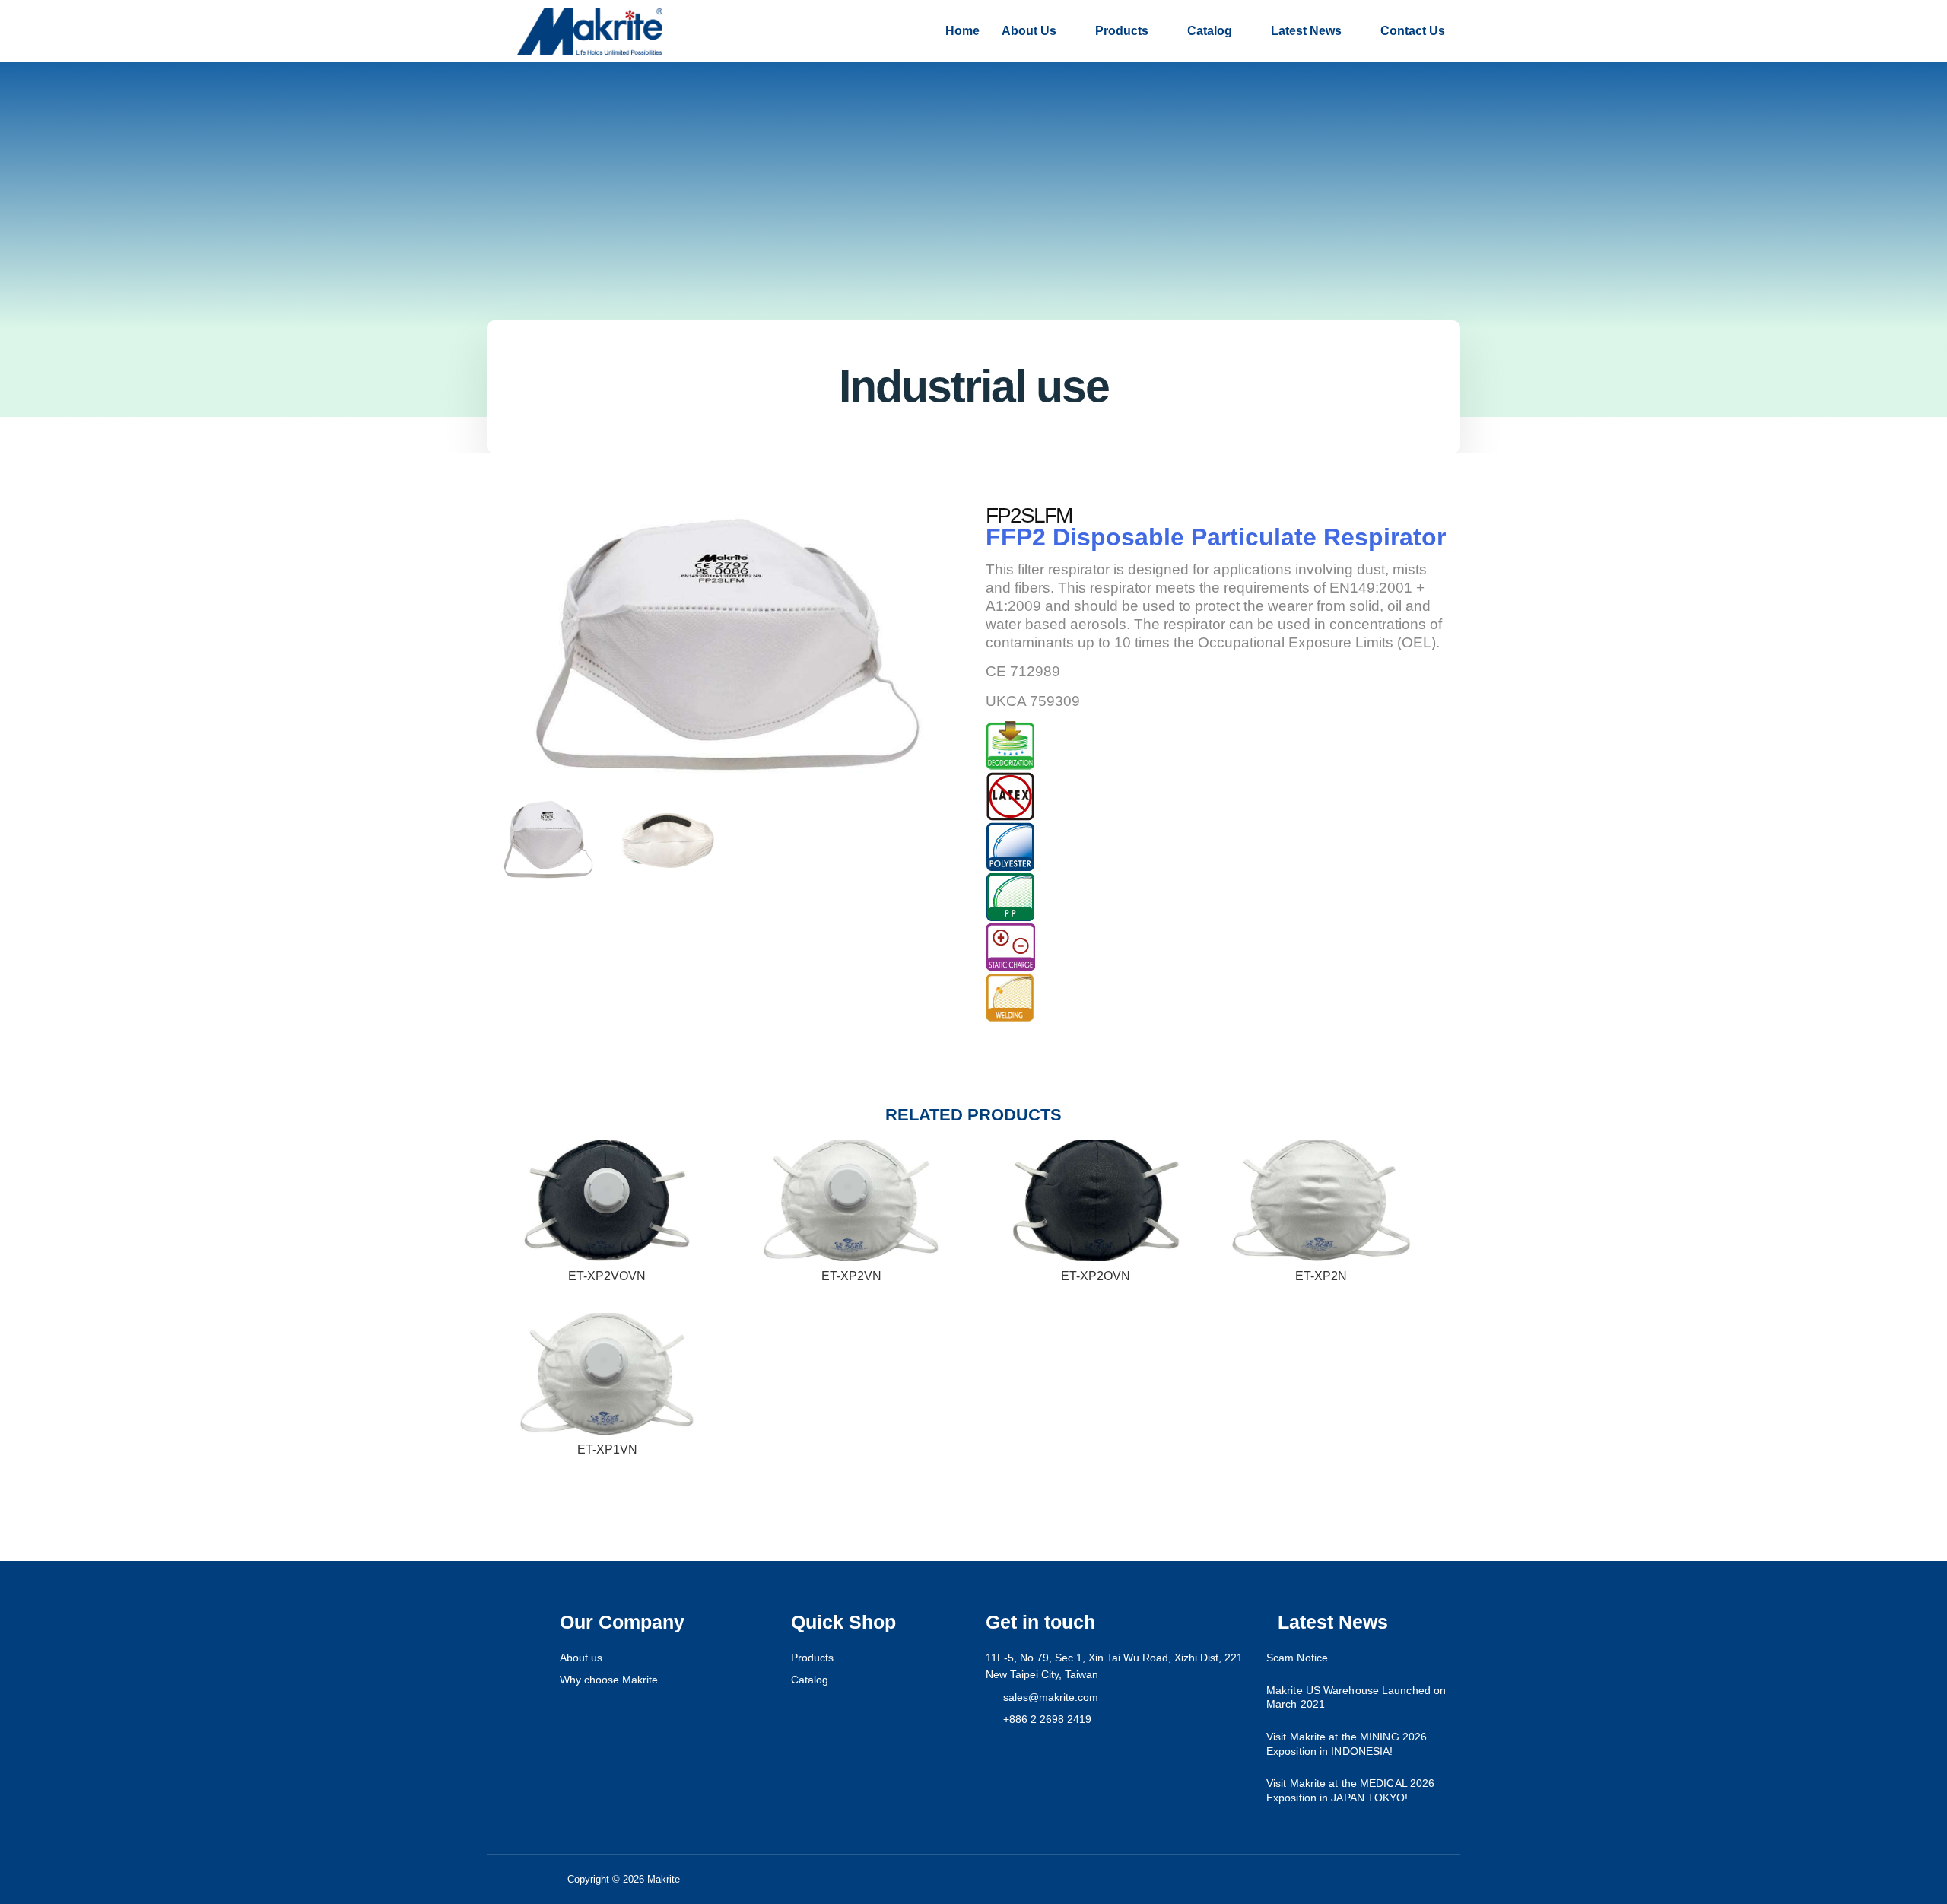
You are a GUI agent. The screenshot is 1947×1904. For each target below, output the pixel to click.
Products (1122, 31)
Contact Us (1413, 31)
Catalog (1210, 31)
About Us (1029, 31)
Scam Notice (1297, 1658)
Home (962, 31)
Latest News (1306, 31)
